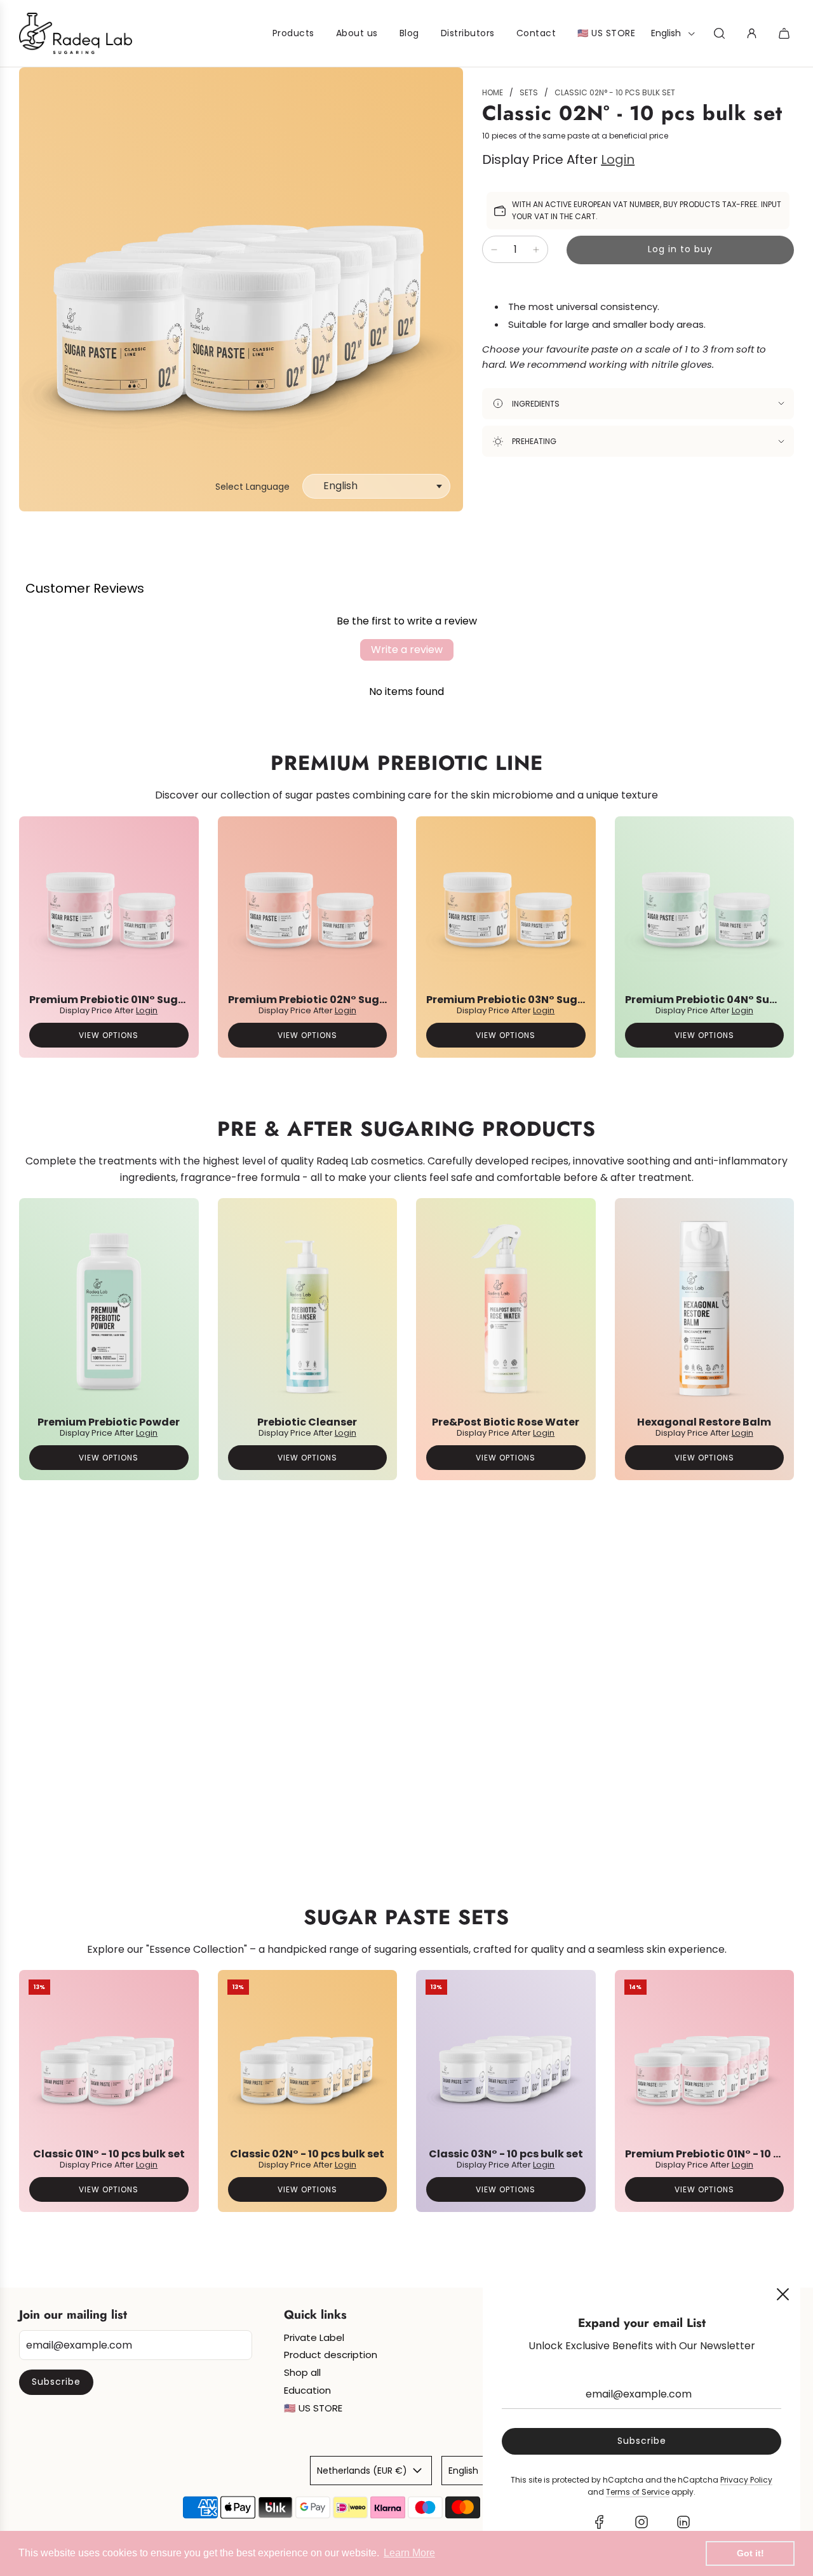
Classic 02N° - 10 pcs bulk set (307, 2154)
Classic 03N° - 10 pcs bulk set (506, 2154)
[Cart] (786, 33)
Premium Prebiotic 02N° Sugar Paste (326, 1000)
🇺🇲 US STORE (313, 2408)
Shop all (302, 2372)
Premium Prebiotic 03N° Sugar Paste (524, 1000)
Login (618, 160)
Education (307, 2390)
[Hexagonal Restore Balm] (705, 1308)
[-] (494, 250)
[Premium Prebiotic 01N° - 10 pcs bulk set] (705, 2060)
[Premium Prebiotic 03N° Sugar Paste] (506, 906)
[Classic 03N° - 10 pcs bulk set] (506, 2060)
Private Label (314, 2337)
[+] (536, 250)
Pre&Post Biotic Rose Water (506, 1422)
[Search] (719, 33)
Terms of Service (638, 2492)
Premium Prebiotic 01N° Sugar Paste (126, 1000)
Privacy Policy (746, 2480)
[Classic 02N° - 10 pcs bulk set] (308, 2060)
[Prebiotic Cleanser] (308, 1308)
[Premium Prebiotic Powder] (109, 1308)
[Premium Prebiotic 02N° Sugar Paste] (308, 906)
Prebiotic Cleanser (307, 1422)
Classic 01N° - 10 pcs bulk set (109, 2154)
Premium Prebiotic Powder (109, 1422)
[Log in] (752, 33)
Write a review (407, 650)
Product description (331, 2355)
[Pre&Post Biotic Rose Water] (506, 1308)
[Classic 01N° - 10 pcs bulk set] (109, 2060)
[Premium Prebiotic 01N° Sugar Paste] (109, 906)
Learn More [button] (409, 2553)
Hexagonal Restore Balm (704, 1422)
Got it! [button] (750, 2553)
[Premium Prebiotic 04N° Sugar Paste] (705, 906)
